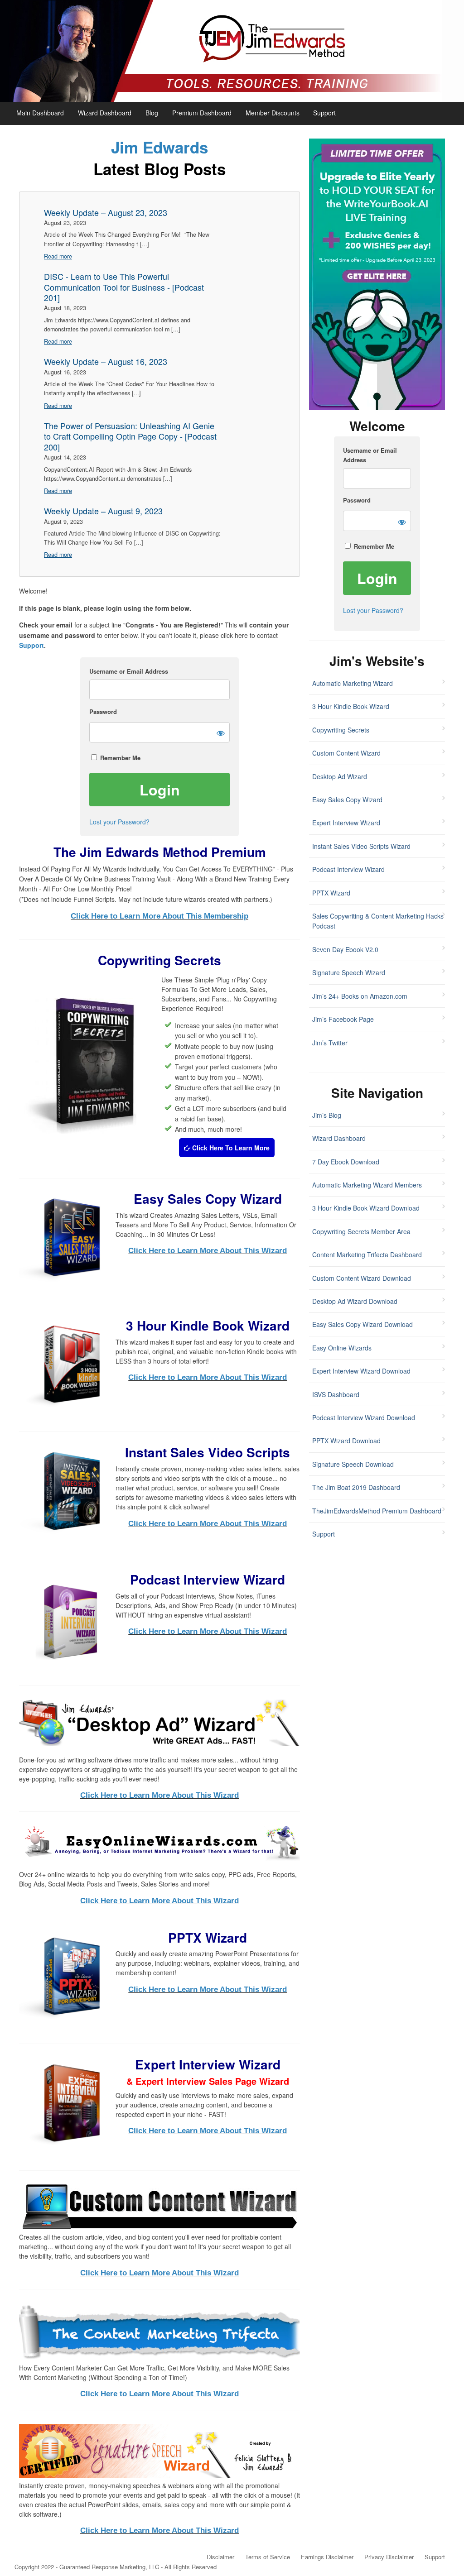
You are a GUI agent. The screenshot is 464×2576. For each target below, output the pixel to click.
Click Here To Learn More (230, 1148)
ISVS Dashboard (336, 1394)
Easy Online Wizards (342, 1348)
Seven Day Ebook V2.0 (345, 949)
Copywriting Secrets (341, 730)
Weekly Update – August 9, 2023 (103, 511)
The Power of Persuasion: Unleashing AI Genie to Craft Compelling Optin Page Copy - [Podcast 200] (130, 436)
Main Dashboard (40, 113)
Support (324, 113)
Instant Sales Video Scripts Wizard (361, 846)
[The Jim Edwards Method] (232, 51)
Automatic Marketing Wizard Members (367, 1185)
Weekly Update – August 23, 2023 (106, 213)
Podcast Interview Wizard (348, 869)
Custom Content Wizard (346, 753)
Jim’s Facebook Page (343, 1019)
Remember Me (119, 758)
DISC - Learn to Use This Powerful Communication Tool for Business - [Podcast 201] (124, 287)
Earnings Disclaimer (327, 2557)
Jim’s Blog (327, 1115)
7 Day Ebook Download (346, 1162)
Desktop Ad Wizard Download (355, 1301)
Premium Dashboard (202, 113)
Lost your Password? (119, 822)
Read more (58, 256)
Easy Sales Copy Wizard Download (362, 1324)
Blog (152, 113)
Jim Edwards (159, 147)
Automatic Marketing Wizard (353, 683)
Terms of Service (268, 2557)
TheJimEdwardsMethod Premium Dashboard (377, 1511)
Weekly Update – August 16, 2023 (106, 362)
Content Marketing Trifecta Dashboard (367, 1254)
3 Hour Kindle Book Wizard (351, 706)
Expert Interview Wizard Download (361, 1371)
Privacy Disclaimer (389, 2557)
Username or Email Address (129, 671)
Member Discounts (273, 113)
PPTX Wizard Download (346, 1441)
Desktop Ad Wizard (340, 776)
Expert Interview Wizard (346, 823)
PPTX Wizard (331, 893)
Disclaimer (220, 2557)
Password (103, 711)
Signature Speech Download (353, 1464)
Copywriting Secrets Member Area (361, 1231)
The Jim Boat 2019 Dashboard (356, 1487)
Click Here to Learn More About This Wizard (208, 1251)
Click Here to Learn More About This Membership (159, 916)
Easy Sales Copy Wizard (347, 800)
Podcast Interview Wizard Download (364, 1417)
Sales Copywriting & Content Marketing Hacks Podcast (378, 921)
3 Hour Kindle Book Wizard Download (366, 1208)
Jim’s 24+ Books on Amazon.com (360, 996)
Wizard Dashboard (105, 113)
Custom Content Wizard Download (362, 1278)
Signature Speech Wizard (349, 972)
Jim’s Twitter (330, 1043)
